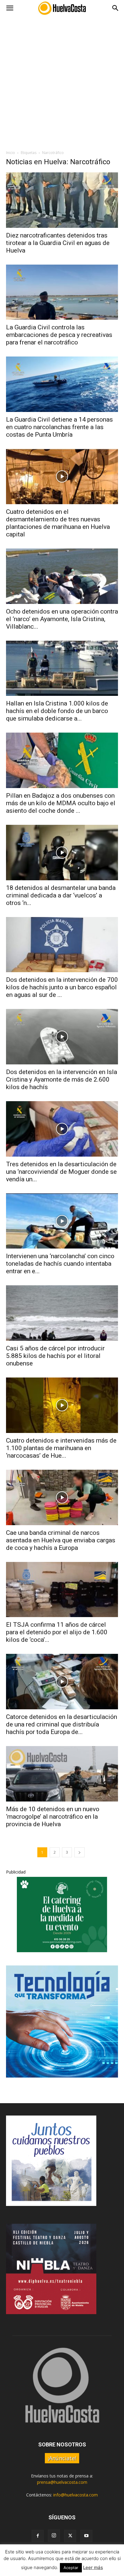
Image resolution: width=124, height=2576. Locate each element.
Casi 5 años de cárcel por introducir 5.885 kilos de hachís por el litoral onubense (55, 1356)
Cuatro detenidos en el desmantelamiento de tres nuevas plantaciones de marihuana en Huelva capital (58, 523)
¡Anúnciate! (62, 2458)
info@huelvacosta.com (76, 2495)
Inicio (11, 153)
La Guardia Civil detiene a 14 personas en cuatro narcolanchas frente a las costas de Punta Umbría (59, 427)
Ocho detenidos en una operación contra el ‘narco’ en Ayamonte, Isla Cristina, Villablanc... (62, 619)
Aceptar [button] (71, 2568)
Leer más (93, 2567)
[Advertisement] (62, 81)
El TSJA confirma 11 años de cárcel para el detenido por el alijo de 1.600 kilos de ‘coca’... (57, 1632)
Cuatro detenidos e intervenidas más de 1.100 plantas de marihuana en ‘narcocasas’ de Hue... (61, 1448)
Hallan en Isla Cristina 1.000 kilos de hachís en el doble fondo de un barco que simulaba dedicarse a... (57, 711)
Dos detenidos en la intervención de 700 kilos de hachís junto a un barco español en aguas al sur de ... (62, 987)
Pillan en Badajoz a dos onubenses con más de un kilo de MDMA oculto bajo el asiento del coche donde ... (61, 803)
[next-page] (79, 1852)
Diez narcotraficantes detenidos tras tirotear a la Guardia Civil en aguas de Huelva (58, 243)
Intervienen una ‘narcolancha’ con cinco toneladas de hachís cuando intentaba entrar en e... (60, 1264)
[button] (10, 8)
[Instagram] (54, 2536)
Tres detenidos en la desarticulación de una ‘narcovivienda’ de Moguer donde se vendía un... (61, 1172)
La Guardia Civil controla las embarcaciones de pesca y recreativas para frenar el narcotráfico (59, 335)
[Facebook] (38, 2536)
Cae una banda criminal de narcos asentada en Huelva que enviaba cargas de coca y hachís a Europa (61, 1540)
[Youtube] (86, 2536)
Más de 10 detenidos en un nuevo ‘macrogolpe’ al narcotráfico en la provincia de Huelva (53, 1817)
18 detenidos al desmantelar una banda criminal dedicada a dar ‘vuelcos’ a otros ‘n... (61, 895)
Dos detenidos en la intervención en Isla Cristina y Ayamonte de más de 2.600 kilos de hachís (62, 1079)
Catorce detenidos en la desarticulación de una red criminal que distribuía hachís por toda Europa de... (62, 1724)
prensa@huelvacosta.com (62, 2482)
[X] (70, 2536)
